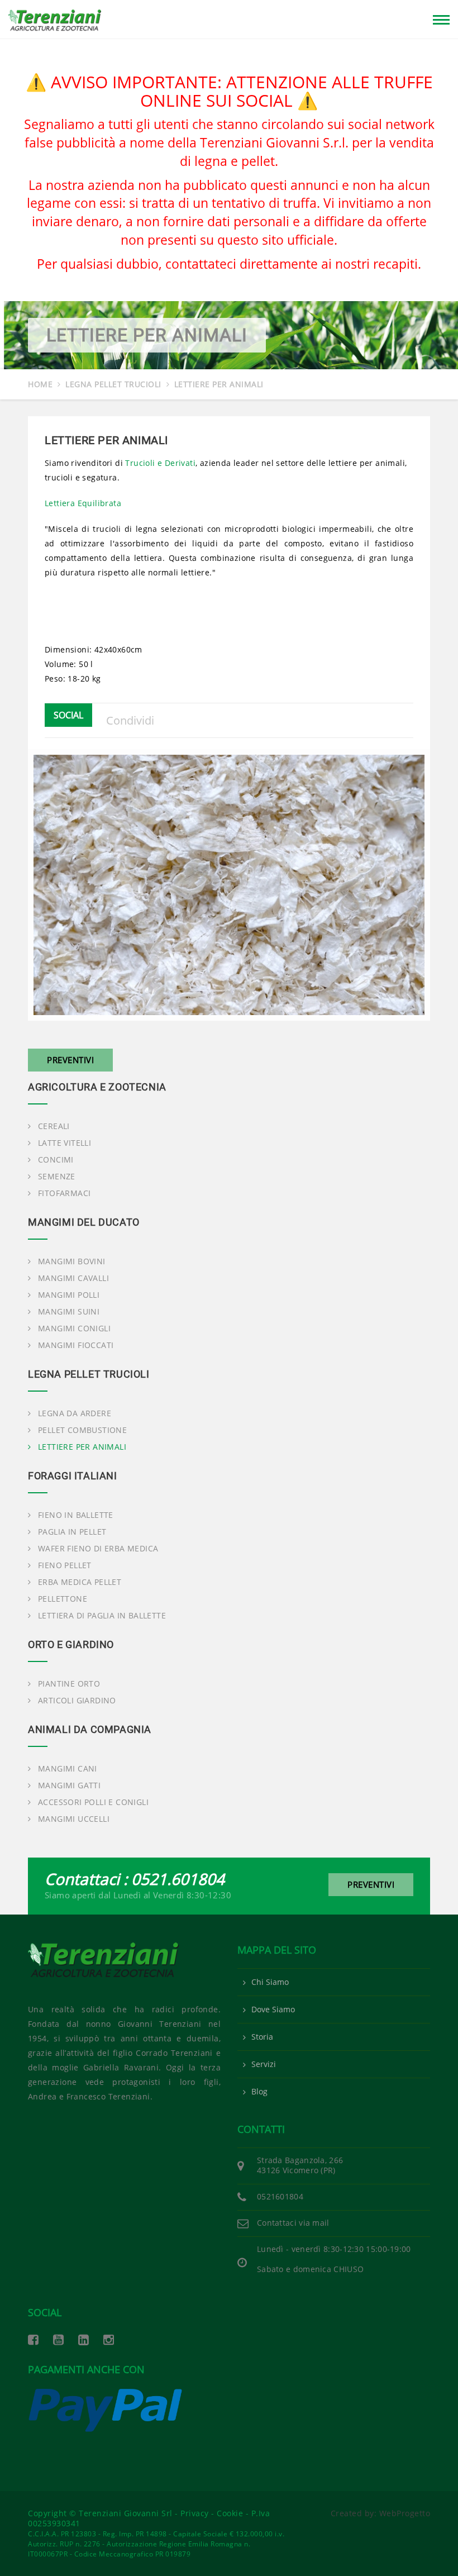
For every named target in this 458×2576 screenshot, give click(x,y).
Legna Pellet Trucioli (113, 384)
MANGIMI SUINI (69, 1312)
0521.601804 (178, 1879)
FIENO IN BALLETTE (76, 1515)
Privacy (195, 2513)
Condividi (130, 720)
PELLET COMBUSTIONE (82, 1430)
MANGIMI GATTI (69, 1785)
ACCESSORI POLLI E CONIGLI (93, 1802)
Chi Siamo (270, 1982)
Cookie (230, 2513)
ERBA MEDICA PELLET (80, 1582)
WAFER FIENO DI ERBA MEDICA (98, 1549)
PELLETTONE (63, 1599)
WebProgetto (405, 2513)
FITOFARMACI (64, 1193)
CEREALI (54, 1126)
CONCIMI (56, 1160)
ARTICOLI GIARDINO (77, 1701)
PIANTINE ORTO (69, 1684)
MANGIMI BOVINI (72, 1261)
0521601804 (280, 2196)
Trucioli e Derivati (160, 463)
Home (40, 384)
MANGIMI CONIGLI (74, 1329)
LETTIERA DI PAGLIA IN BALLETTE (102, 1616)
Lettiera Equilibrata (83, 503)
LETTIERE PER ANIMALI (82, 1447)
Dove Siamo (273, 2010)
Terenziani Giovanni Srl (126, 2513)
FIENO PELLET (65, 1565)
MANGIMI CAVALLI (73, 1278)
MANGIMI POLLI (69, 1295)
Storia (262, 2037)
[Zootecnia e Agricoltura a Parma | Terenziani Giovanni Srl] (124, 1960)
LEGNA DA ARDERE (75, 1413)
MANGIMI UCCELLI (74, 1819)
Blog (259, 2092)
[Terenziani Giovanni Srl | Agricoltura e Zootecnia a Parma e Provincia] (55, 18)
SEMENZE (57, 1177)
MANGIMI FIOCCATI (76, 1345)
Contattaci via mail (293, 2223)
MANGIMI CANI (68, 1769)
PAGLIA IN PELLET (72, 1532)
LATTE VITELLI (65, 1143)
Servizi (264, 2064)
